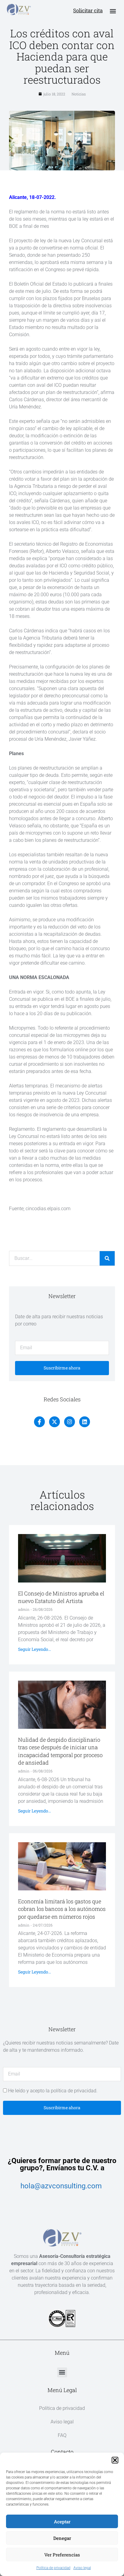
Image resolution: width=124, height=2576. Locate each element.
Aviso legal (82, 2568)
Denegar (62, 2538)
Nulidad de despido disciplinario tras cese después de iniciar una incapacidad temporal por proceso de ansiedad (60, 1751)
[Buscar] (107, 1258)
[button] (115, 2460)
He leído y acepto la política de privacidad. (53, 2091)
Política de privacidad (53, 2568)
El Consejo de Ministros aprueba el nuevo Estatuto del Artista (61, 1597)
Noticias (79, 94)
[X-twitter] (54, 1422)
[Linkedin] (85, 1422)
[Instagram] (70, 1422)
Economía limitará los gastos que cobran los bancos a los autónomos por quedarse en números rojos (62, 1909)
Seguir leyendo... (34, 1649)
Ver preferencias (62, 2555)
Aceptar (62, 2522)
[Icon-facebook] (39, 1422)
